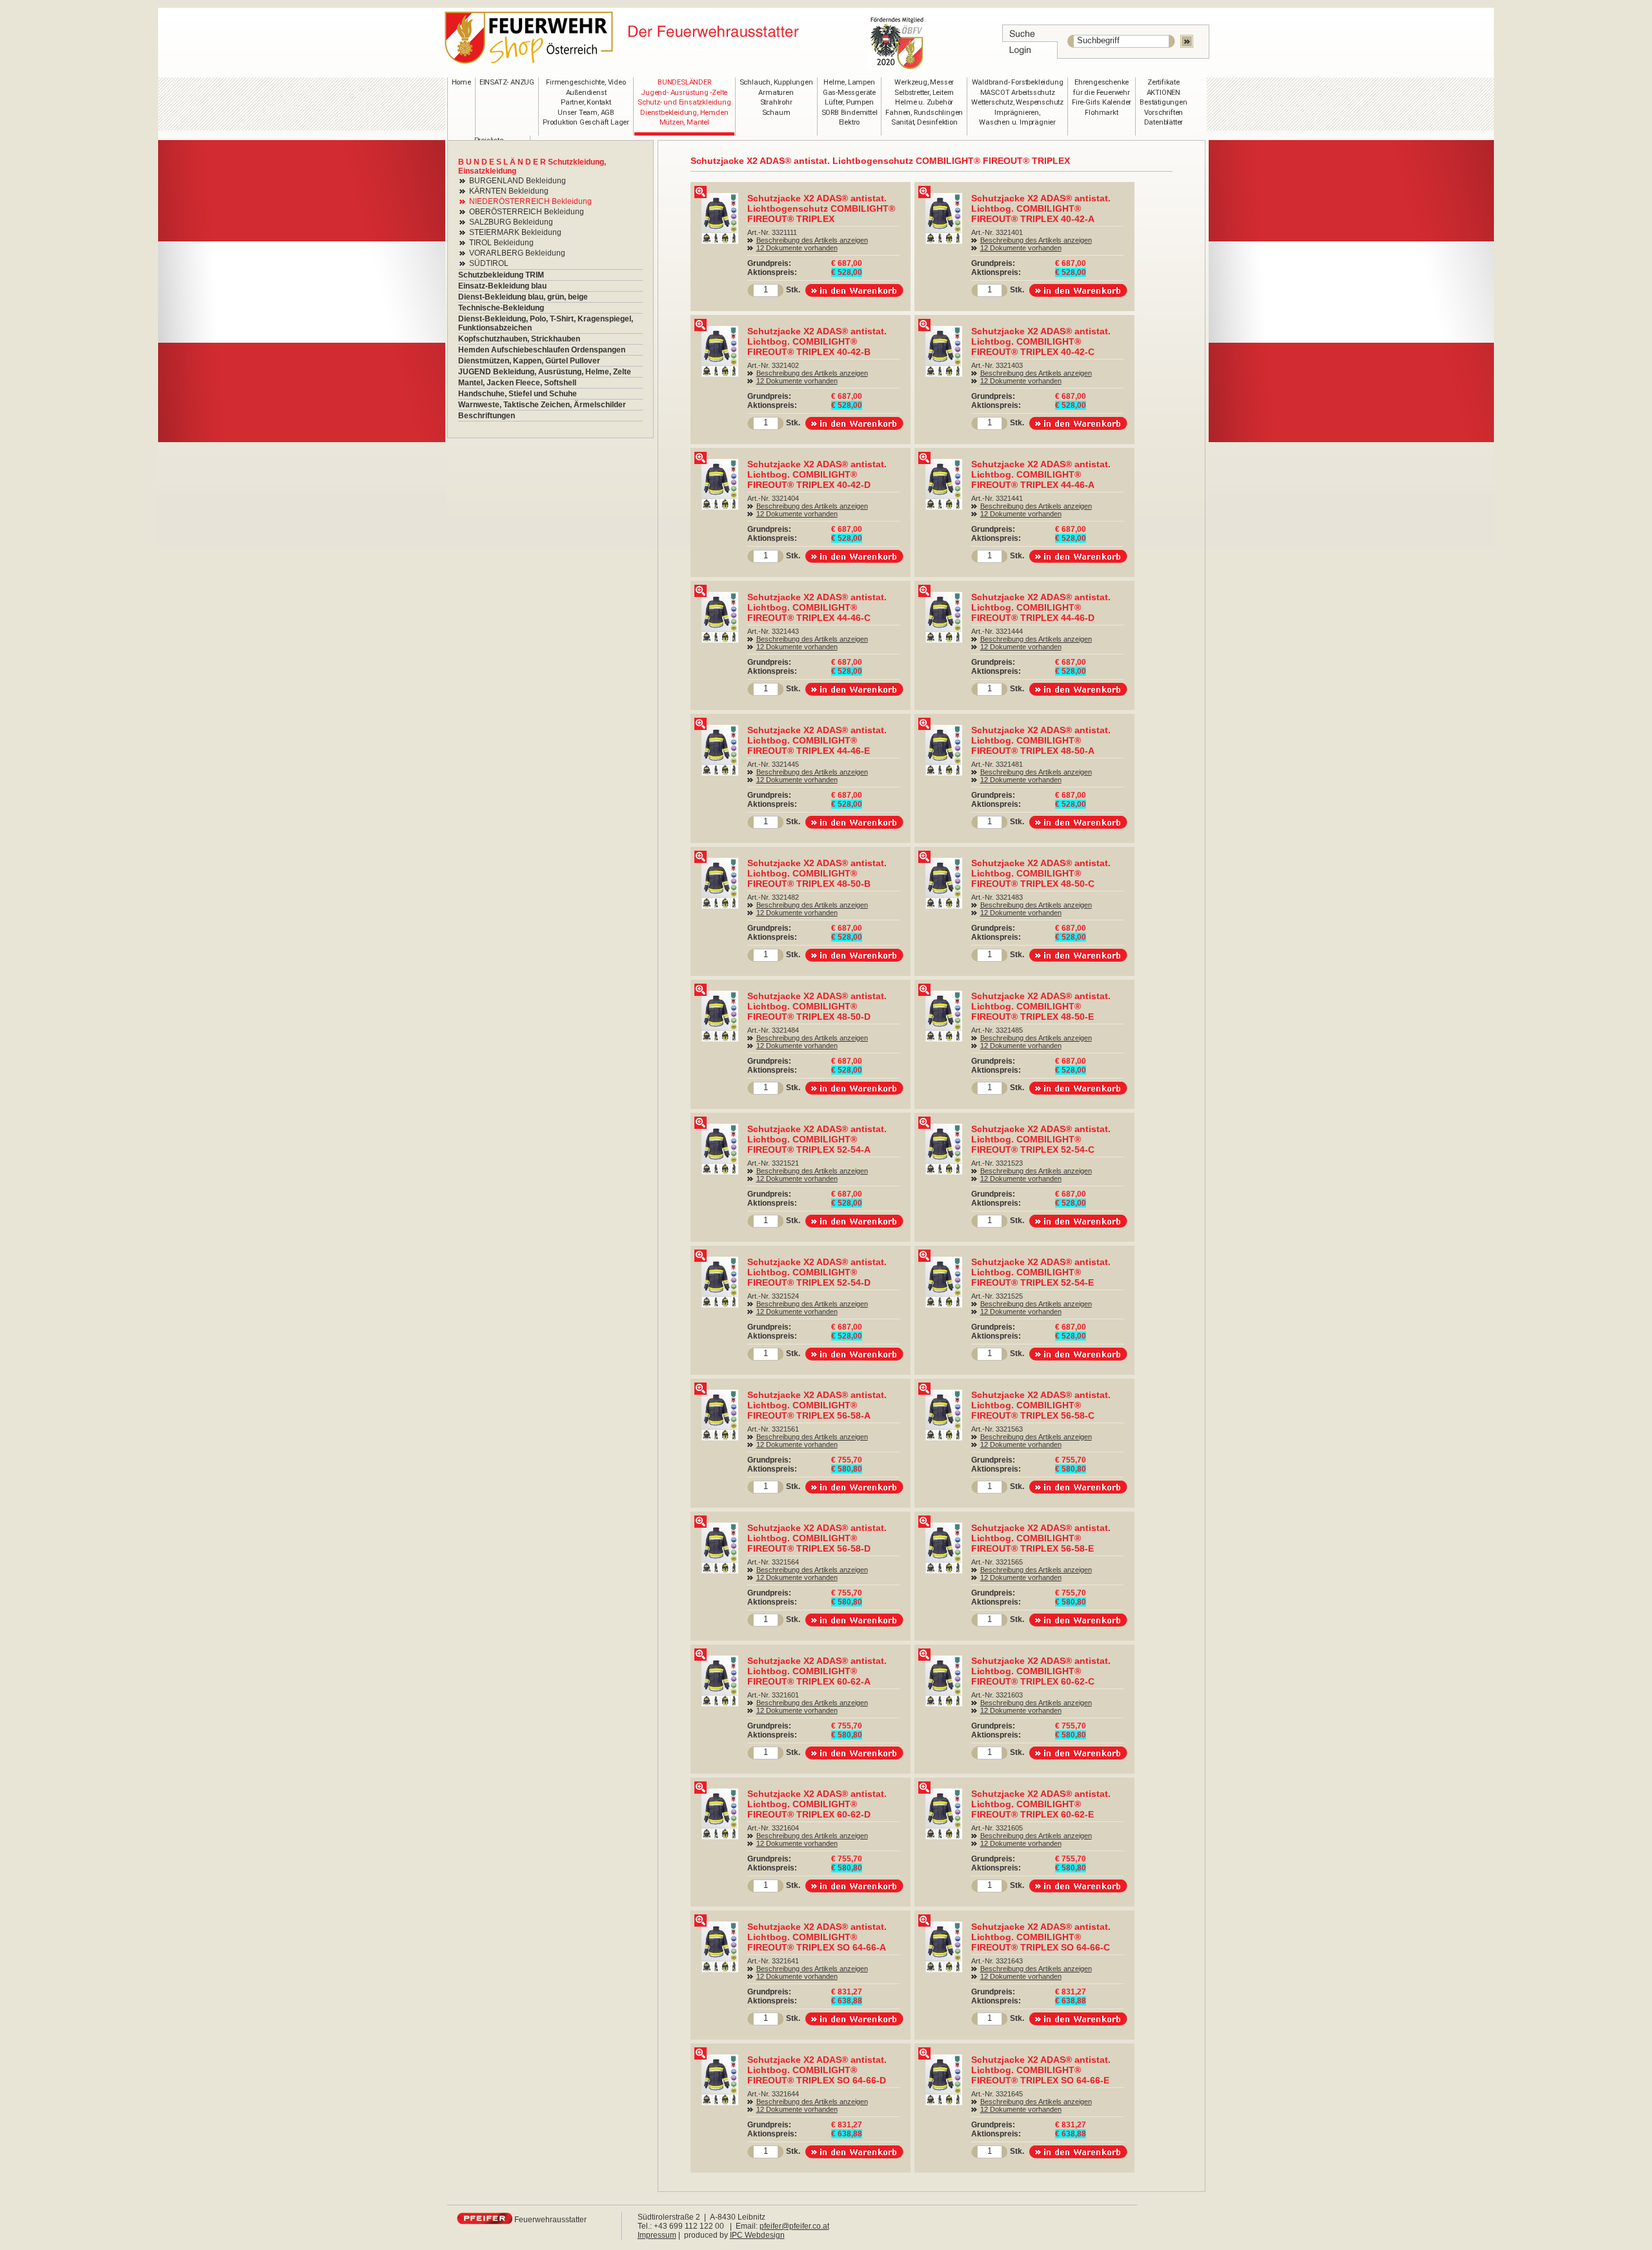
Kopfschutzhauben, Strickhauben (519, 339)
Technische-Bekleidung (501, 308)
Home (461, 82)
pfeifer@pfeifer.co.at (794, 2226)
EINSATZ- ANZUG (507, 82)
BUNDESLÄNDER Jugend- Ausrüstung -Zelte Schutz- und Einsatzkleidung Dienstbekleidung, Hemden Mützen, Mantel (684, 102)
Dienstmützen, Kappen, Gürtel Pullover (529, 361)
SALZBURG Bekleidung (511, 222)
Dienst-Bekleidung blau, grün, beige (523, 297)
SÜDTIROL (489, 263)
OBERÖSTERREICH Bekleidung (527, 212)
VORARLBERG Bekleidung (517, 253)
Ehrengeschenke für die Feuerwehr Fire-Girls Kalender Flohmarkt (1102, 97)
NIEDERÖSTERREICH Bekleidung (530, 201)
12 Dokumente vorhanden (797, 248)
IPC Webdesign (757, 2235)
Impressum (657, 2235)
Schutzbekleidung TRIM (501, 275)
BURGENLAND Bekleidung (518, 181)
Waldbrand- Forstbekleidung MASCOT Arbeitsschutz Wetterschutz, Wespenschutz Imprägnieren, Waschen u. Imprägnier (1017, 102)
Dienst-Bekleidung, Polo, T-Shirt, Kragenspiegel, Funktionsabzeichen (546, 323)
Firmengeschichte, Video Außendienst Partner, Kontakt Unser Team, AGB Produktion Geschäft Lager (586, 102)
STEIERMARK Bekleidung (515, 232)
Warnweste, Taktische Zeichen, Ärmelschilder (542, 405)
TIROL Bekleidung (501, 243)
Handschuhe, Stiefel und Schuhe (518, 394)
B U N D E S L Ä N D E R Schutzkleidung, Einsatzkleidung (532, 167)
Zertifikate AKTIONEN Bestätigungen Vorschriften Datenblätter (1163, 102)
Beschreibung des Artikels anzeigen (812, 240)
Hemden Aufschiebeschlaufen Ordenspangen (542, 350)
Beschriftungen (487, 416)
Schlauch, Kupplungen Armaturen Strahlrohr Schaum (776, 97)
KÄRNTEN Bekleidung (509, 191)
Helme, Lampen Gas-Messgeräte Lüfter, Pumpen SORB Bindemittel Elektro (850, 102)
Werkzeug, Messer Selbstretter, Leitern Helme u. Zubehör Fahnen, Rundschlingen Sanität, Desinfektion (924, 102)
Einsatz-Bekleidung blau (502, 286)
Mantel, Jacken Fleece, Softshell (517, 383)
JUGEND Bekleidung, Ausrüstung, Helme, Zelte (545, 372)
